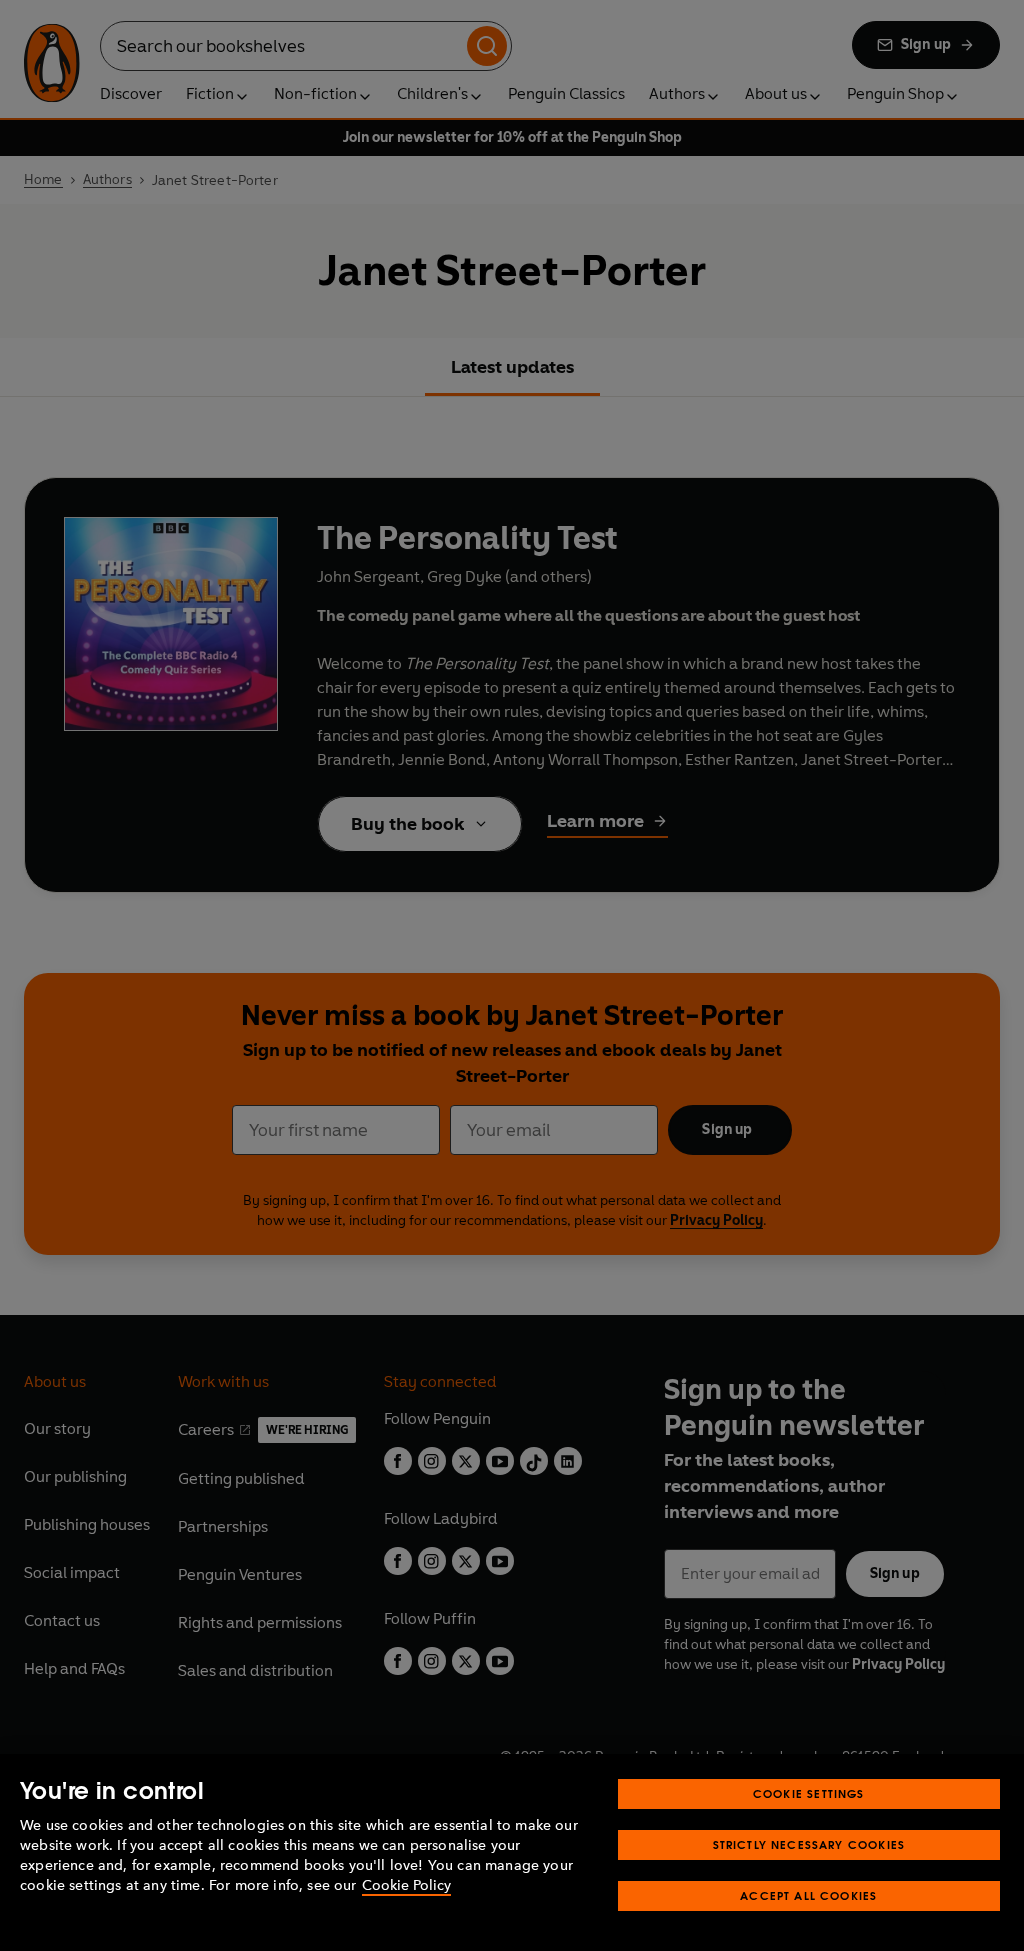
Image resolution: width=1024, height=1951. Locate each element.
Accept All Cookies (808, 1895)
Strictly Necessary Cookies (809, 1844)
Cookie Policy (406, 1885)
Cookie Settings (809, 1793)
